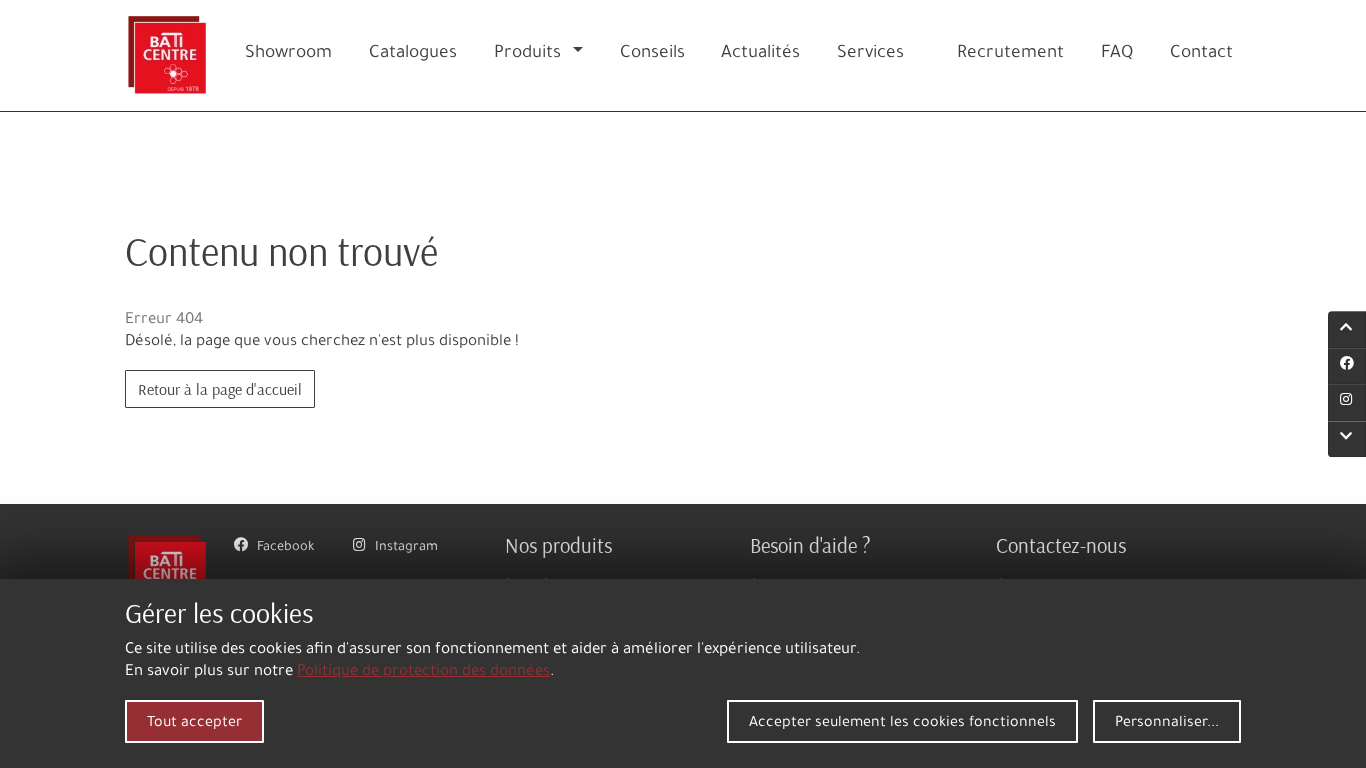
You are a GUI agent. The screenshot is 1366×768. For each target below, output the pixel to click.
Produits (527, 54)
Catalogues (413, 54)
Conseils (652, 54)
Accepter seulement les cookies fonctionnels (902, 724)
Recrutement (1010, 54)
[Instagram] (1347, 403)
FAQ (1117, 54)
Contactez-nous (1061, 545)
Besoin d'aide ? (810, 545)
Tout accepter (194, 724)
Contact (1201, 54)
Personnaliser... (1167, 724)
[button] (582, 55)
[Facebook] (1347, 366)
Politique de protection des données (423, 672)
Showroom (288, 54)
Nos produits (558, 545)
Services (870, 54)
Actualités (760, 54)
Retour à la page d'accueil (220, 389)
